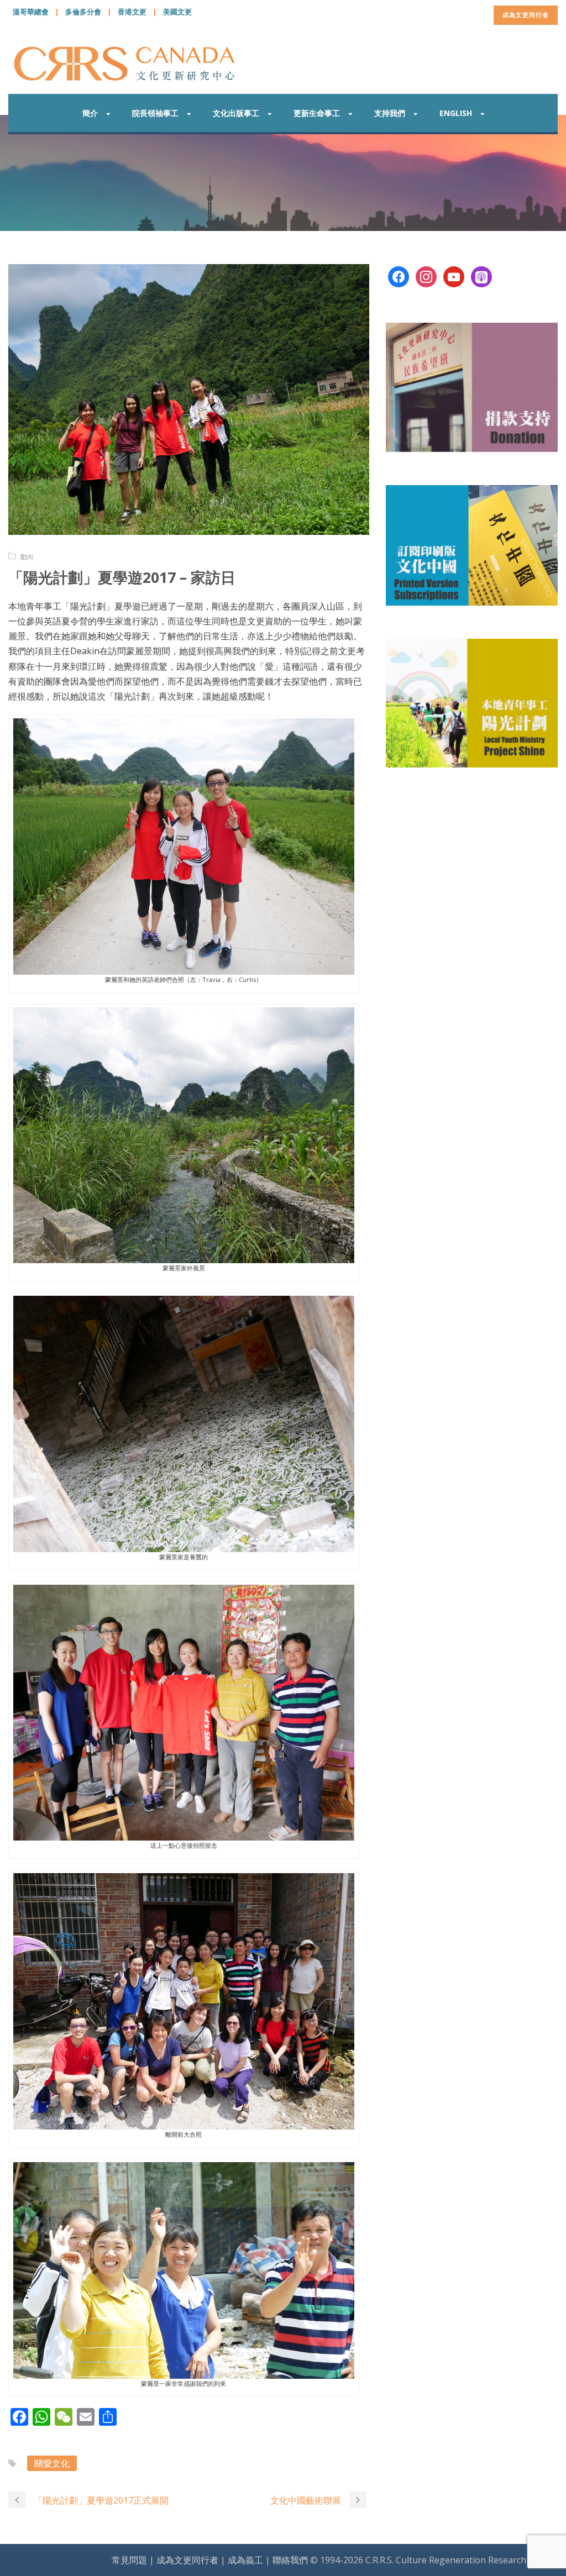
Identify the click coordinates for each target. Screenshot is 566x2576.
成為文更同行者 (526, 15)
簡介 (90, 113)
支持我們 (390, 113)
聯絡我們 (290, 2560)
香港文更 (132, 12)
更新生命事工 (317, 113)
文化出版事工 (236, 113)
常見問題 (129, 2560)
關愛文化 (52, 2463)
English (456, 113)
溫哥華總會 (31, 12)
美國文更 (177, 12)
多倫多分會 (83, 12)
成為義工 (245, 2560)
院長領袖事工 (155, 113)
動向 (27, 557)
